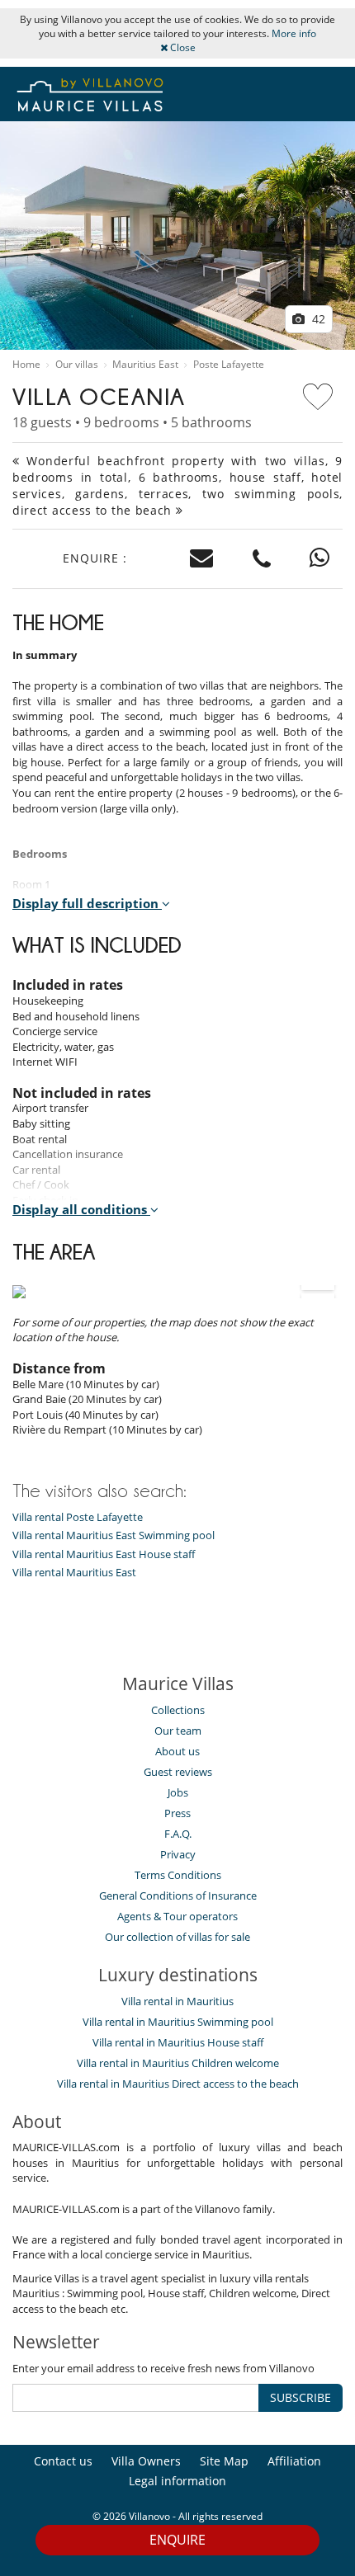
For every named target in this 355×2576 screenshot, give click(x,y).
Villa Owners (146, 2461)
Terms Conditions (178, 1875)
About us (177, 1751)
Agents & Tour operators (177, 1916)
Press (177, 1813)
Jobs (178, 1792)
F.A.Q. (178, 1834)
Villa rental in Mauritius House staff (178, 2042)
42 (317, 319)
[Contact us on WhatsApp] (320, 559)
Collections (178, 1710)
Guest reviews (178, 1772)
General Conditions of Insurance (178, 1896)
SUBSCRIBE (301, 2397)
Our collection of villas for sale (177, 1937)
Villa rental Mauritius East (74, 1573)
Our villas (77, 365)
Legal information (177, 2481)
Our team (178, 1731)
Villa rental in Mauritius (177, 2001)
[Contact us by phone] (262, 559)
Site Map (224, 2461)
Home (26, 365)
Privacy (178, 1854)
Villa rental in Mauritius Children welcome (178, 2063)
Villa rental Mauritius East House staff (104, 1554)
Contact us (63, 2461)
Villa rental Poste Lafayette (78, 1517)
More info (294, 33)
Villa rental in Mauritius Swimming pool (178, 2022)
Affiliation (294, 2461)
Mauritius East (145, 365)
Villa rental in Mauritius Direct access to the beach (178, 2084)
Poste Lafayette (229, 365)
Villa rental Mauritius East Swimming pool (114, 1535)
